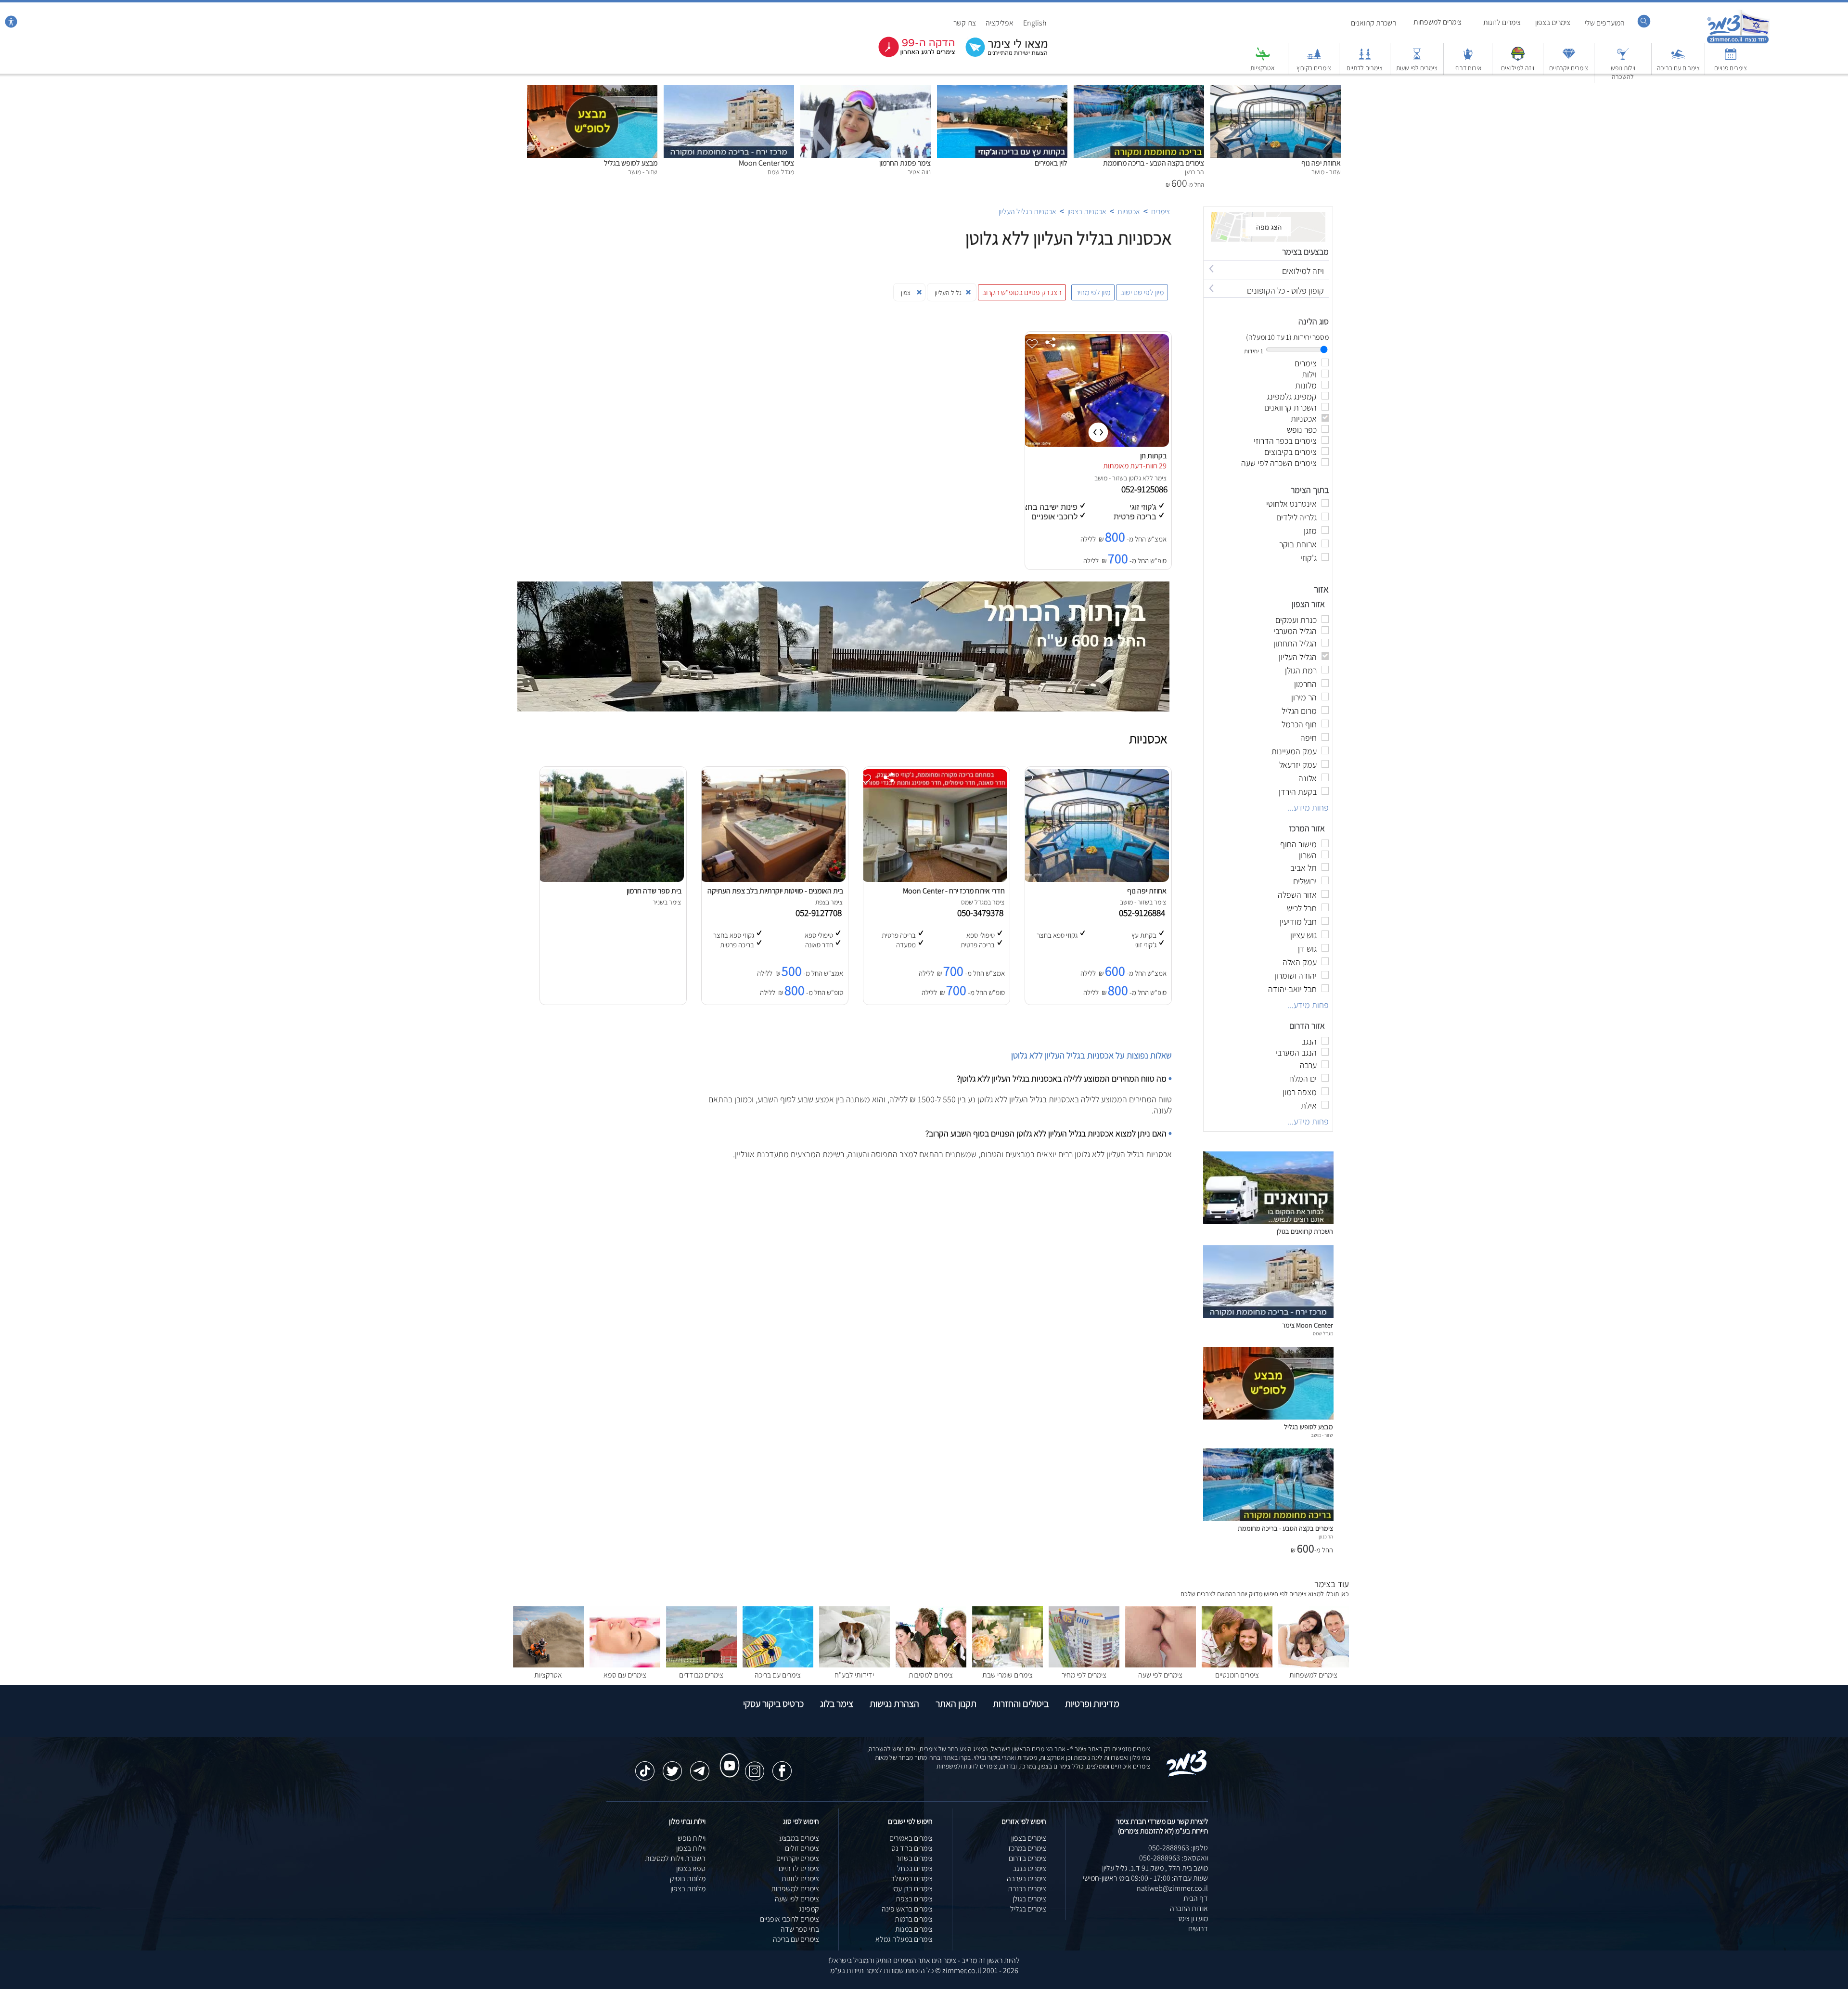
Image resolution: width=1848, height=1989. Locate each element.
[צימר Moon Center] (729, 90)
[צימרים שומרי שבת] (1007, 1665)
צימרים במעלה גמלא (904, 1939)
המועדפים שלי (1605, 23)
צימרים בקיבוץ (1314, 68)
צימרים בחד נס (912, 1848)
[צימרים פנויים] (1731, 58)
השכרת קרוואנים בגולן (1305, 1231)
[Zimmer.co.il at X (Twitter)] (672, 1766)
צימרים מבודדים (701, 1675)
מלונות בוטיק (688, 1879)
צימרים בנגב (1029, 1868)
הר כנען (1326, 1537)
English (1035, 23)
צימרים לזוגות (1502, 22)
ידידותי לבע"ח (854, 1675)
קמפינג (809, 1909)
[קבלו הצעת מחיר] (1001, 56)
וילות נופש (692, 1838)
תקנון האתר (956, 1704)
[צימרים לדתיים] (1365, 58)
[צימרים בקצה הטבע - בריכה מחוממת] (1139, 90)
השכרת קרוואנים (1374, 23)
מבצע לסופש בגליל (631, 163)
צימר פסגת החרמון (905, 163)
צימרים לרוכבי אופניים (789, 1919)
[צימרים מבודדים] (701, 1665)
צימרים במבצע (799, 1838)
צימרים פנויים (1731, 68)
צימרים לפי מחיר (1084, 1675)
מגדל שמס (1323, 1333)
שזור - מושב (1109, 478)
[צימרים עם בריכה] (1678, 58)
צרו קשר (965, 23)
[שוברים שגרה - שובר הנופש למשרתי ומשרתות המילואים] (1518, 58)
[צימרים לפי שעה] (1161, 1665)
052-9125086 (1145, 489)
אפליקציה (1000, 23)
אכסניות (1129, 212)
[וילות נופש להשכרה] (1623, 58)
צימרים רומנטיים (1237, 1675)
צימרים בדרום (1027, 1858)
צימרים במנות (914, 1929)
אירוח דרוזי (1468, 68)
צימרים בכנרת (1027, 1889)
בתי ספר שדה (800, 1929)
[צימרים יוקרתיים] (1569, 58)
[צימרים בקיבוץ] (1314, 58)
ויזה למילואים (1518, 68)
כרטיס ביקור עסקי (773, 1704)
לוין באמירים (1051, 163)
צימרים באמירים (911, 1838)
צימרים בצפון (1553, 22)
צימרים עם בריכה (1678, 68)
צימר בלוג (837, 1704)
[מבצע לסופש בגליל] (592, 90)
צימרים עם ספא (625, 1675)
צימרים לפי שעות (1417, 68)
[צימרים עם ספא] (625, 1665)
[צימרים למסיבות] (931, 1665)
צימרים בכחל (915, 1868)
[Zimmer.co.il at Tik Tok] (645, 1766)
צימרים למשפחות (1437, 22)
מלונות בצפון (688, 1889)
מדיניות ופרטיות (1092, 1704)
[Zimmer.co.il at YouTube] (727, 1757)
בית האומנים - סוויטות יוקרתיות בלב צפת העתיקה (775, 891)
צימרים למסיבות (931, 1675)
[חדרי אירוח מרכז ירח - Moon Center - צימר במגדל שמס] (935, 879)
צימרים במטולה (911, 1879)
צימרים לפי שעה (1160, 1675)
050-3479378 (982, 913)
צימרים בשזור (914, 1858)
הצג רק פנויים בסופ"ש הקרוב (1022, 292)
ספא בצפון (691, 1868)
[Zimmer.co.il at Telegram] (700, 1766)
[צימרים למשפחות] (1314, 1665)
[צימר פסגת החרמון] (866, 90)
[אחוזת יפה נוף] (1276, 90)
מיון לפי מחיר (1093, 292)
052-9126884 (1144, 913)
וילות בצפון (691, 1848)
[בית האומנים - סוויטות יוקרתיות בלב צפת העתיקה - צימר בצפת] (773, 879)
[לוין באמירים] (1002, 90)
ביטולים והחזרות (1021, 1704)
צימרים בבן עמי (912, 1889)
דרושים (1198, 1929)
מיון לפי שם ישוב (1142, 292)
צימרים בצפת (914, 1899)
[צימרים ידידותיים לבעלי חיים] (854, 1665)
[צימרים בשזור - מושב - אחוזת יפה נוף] (1096, 879)
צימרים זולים (802, 1848)
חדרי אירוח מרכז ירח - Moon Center (954, 891)
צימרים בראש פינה (907, 1909)
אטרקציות (1263, 68)
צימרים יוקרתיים (1569, 68)
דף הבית (1196, 1898)
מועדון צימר (1192, 1918)
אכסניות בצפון (1087, 212)
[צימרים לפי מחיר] (1084, 1665)
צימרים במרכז (1027, 1848)
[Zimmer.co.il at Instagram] (755, 1766)
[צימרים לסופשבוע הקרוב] (910, 55)
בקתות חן (1153, 456)
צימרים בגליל (1028, 1909)
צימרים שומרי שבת (1007, 1675)
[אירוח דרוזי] (1468, 58)
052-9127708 (821, 913)
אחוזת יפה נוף (1321, 163)
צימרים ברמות (914, 1919)
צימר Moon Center (766, 163)
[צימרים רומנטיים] (1237, 1665)
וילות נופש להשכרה (1623, 72)
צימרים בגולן (1029, 1899)
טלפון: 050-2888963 (1178, 1848)
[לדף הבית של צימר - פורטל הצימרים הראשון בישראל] (1187, 1775)
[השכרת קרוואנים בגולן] (1268, 1221)
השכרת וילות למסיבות (675, 1858)
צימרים (1161, 212)
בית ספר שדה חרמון (654, 891)
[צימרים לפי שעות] (1417, 58)
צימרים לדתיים (1365, 68)
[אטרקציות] (1263, 58)
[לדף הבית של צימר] (1738, 42)
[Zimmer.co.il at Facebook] (782, 1766)
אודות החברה (1189, 1908)
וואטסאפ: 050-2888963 (1174, 1858)
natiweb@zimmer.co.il (1172, 1888)
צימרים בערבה (1027, 1879)
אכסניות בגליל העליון (1027, 212)
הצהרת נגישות (894, 1704)
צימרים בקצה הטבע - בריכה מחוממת (1154, 163)
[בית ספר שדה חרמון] (611, 879)
